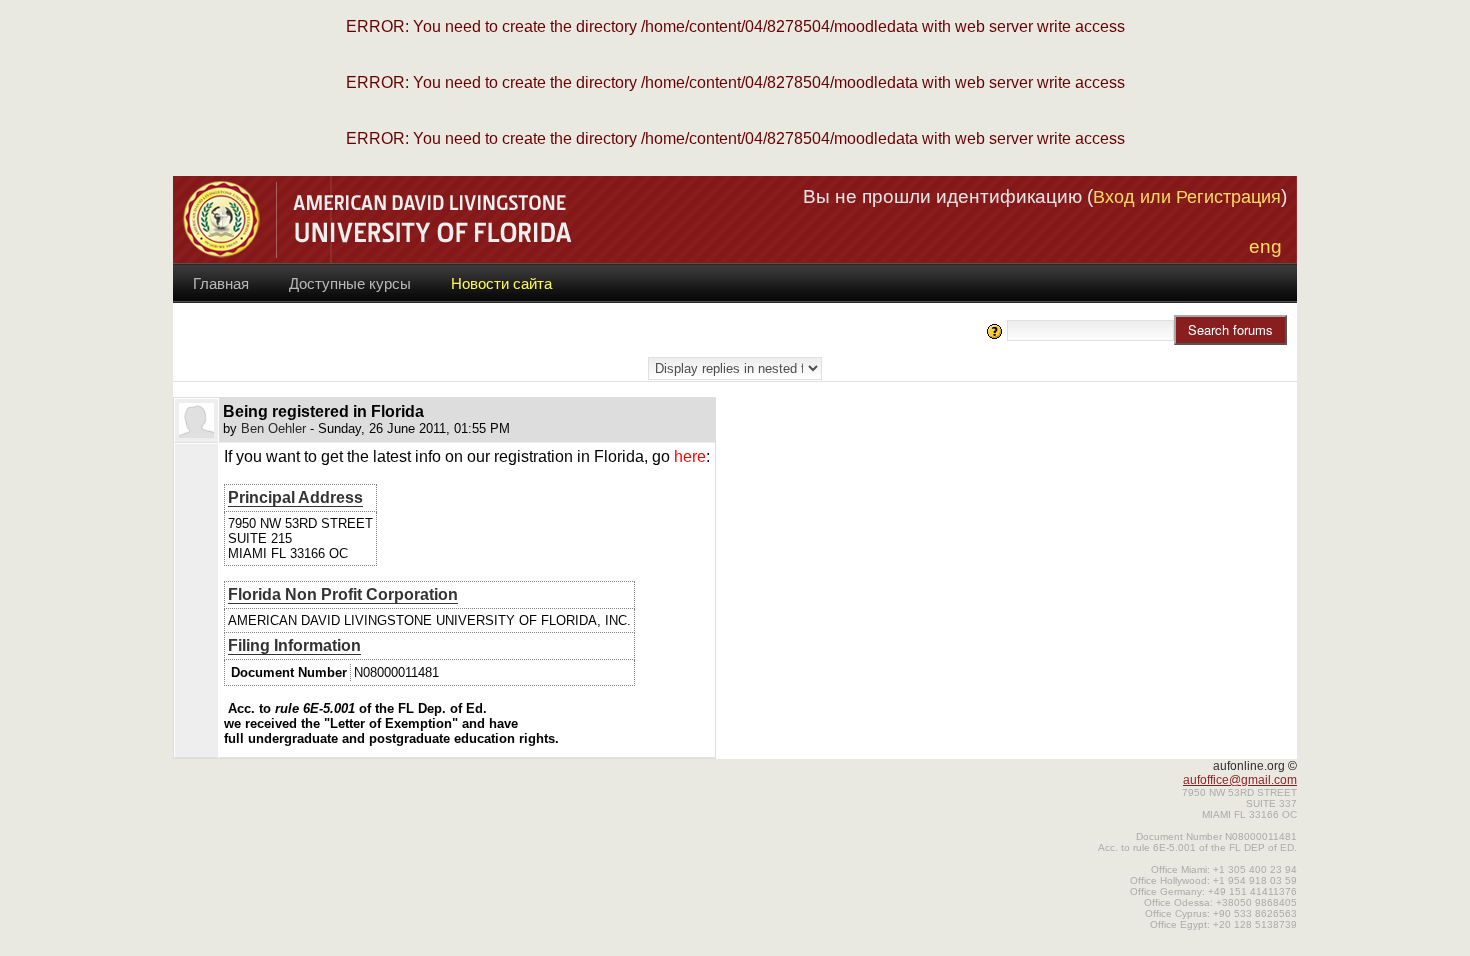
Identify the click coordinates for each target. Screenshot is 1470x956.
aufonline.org (1249, 766)
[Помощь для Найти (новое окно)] (995, 330)
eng (1265, 246)
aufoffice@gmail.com (1240, 780)
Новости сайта (501, 283)
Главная (221, 283)
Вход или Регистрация (1187, 197)
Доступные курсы (350, 283)
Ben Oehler (273, 428)
